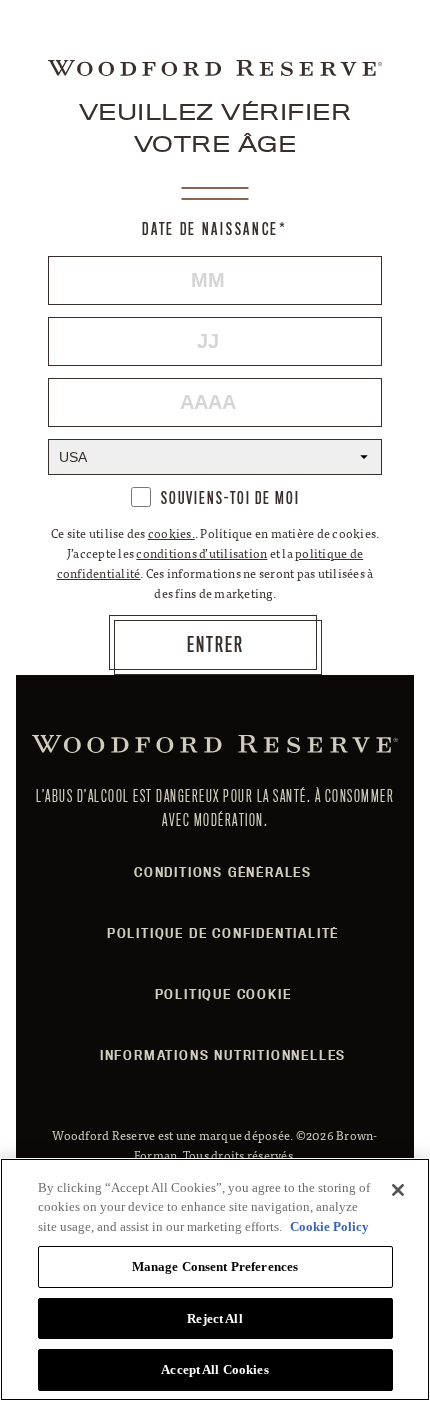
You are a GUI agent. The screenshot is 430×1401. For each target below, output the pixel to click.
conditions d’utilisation (201, 553)
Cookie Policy (329, 1226)
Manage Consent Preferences (215, 1266)
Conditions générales (223, 872)
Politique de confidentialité (223, 933)
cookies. (171, 533)
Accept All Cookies (214, 1369)
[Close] (398, 1190)
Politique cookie (223, 994)
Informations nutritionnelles (223, 1055)
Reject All (214, 1318)
